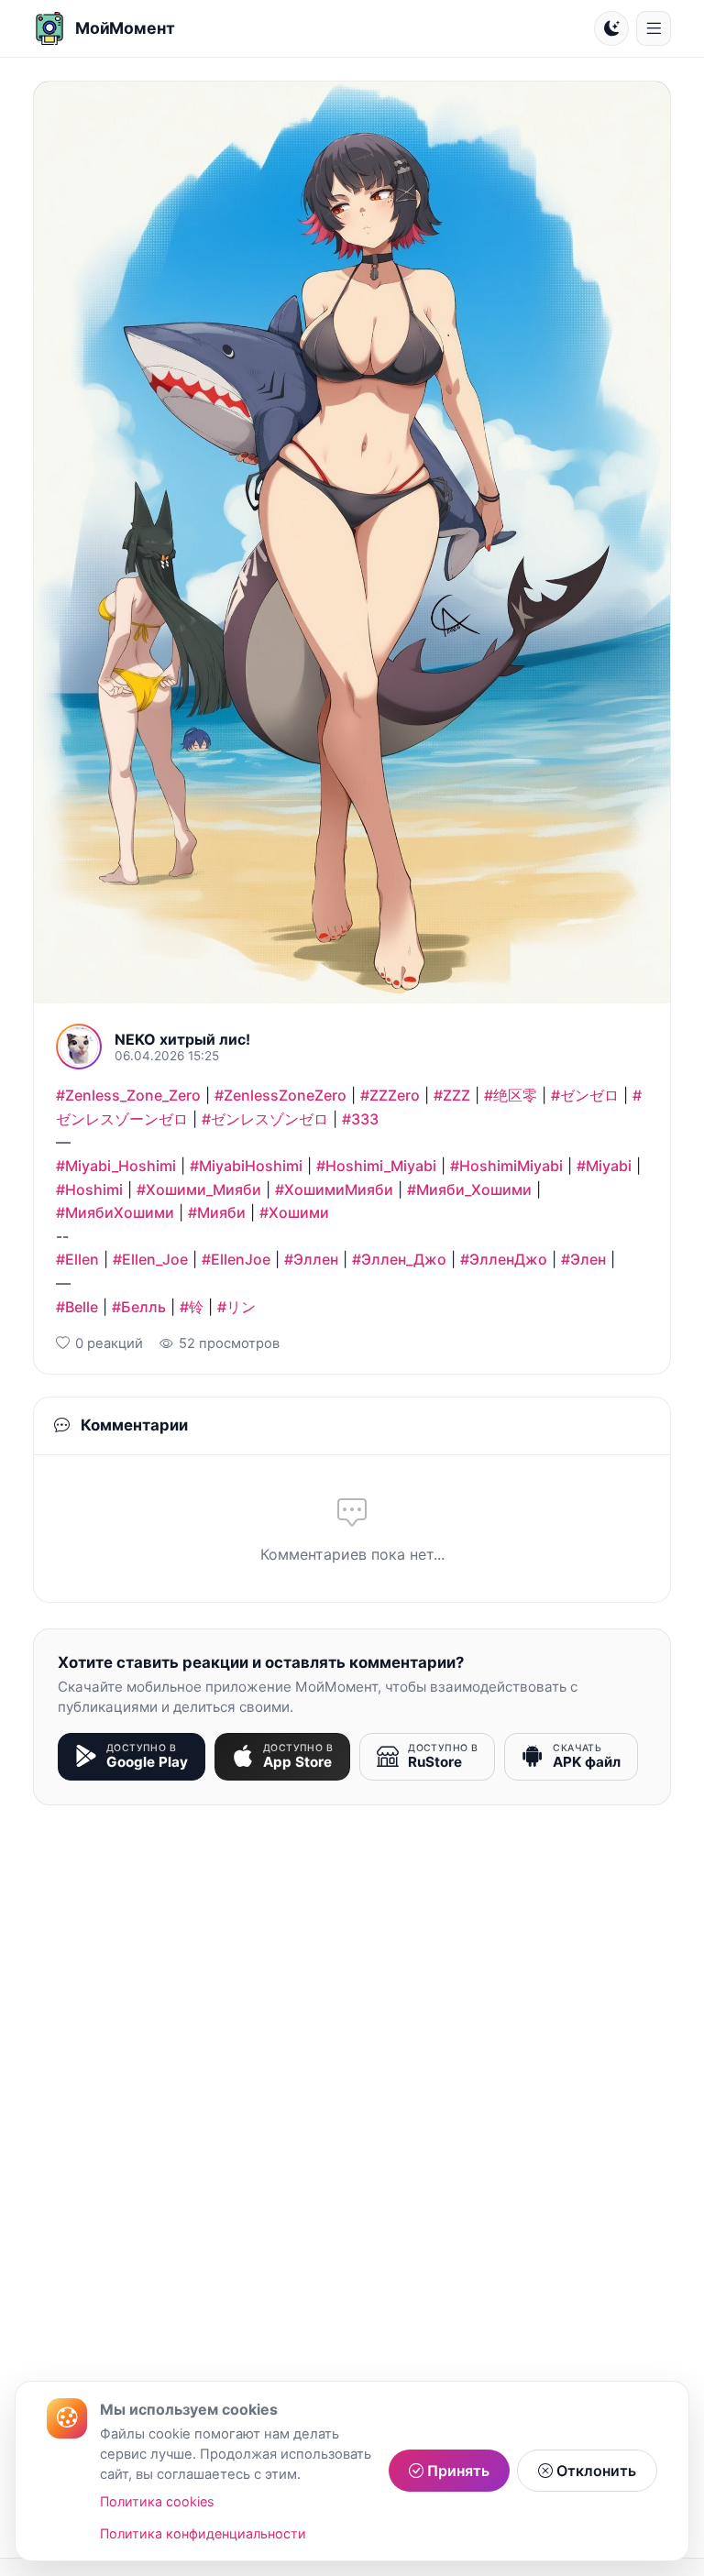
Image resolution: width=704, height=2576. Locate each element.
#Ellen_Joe (150, 1259)
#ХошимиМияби (334, 1189)
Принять (456, 2471)
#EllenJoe (236, 1259)
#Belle (77, 1307)
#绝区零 (511, 1095)
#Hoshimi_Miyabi (376, 1166)
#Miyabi (604, 1166)
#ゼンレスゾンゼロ (265, 1119)
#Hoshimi (89, 1189)
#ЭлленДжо (504, 1259)
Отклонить (594, 2471)
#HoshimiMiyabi (506, 1166)
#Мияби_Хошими (469, 1189)
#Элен (583, 1259)
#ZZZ (452, 1095)
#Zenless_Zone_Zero (128, 1095)
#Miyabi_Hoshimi (116, 1166)
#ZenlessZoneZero (280, 1095)
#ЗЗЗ (360, 1119)
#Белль (139, 1307)
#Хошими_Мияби (199, 1189)
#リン (236, 1307)
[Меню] (654, 28)
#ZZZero (390, 1095)
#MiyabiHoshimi (246, 1166)
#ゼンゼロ (585, 1095)
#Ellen (77, 1259)
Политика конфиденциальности (203, 2533)
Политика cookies (157, 2501)
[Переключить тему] (611, 28)
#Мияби (217, 1212)
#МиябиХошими (115, 1212)
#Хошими (294, 1212)
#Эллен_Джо (399, 1259)
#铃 (192, 1307)
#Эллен (311, 1259)
